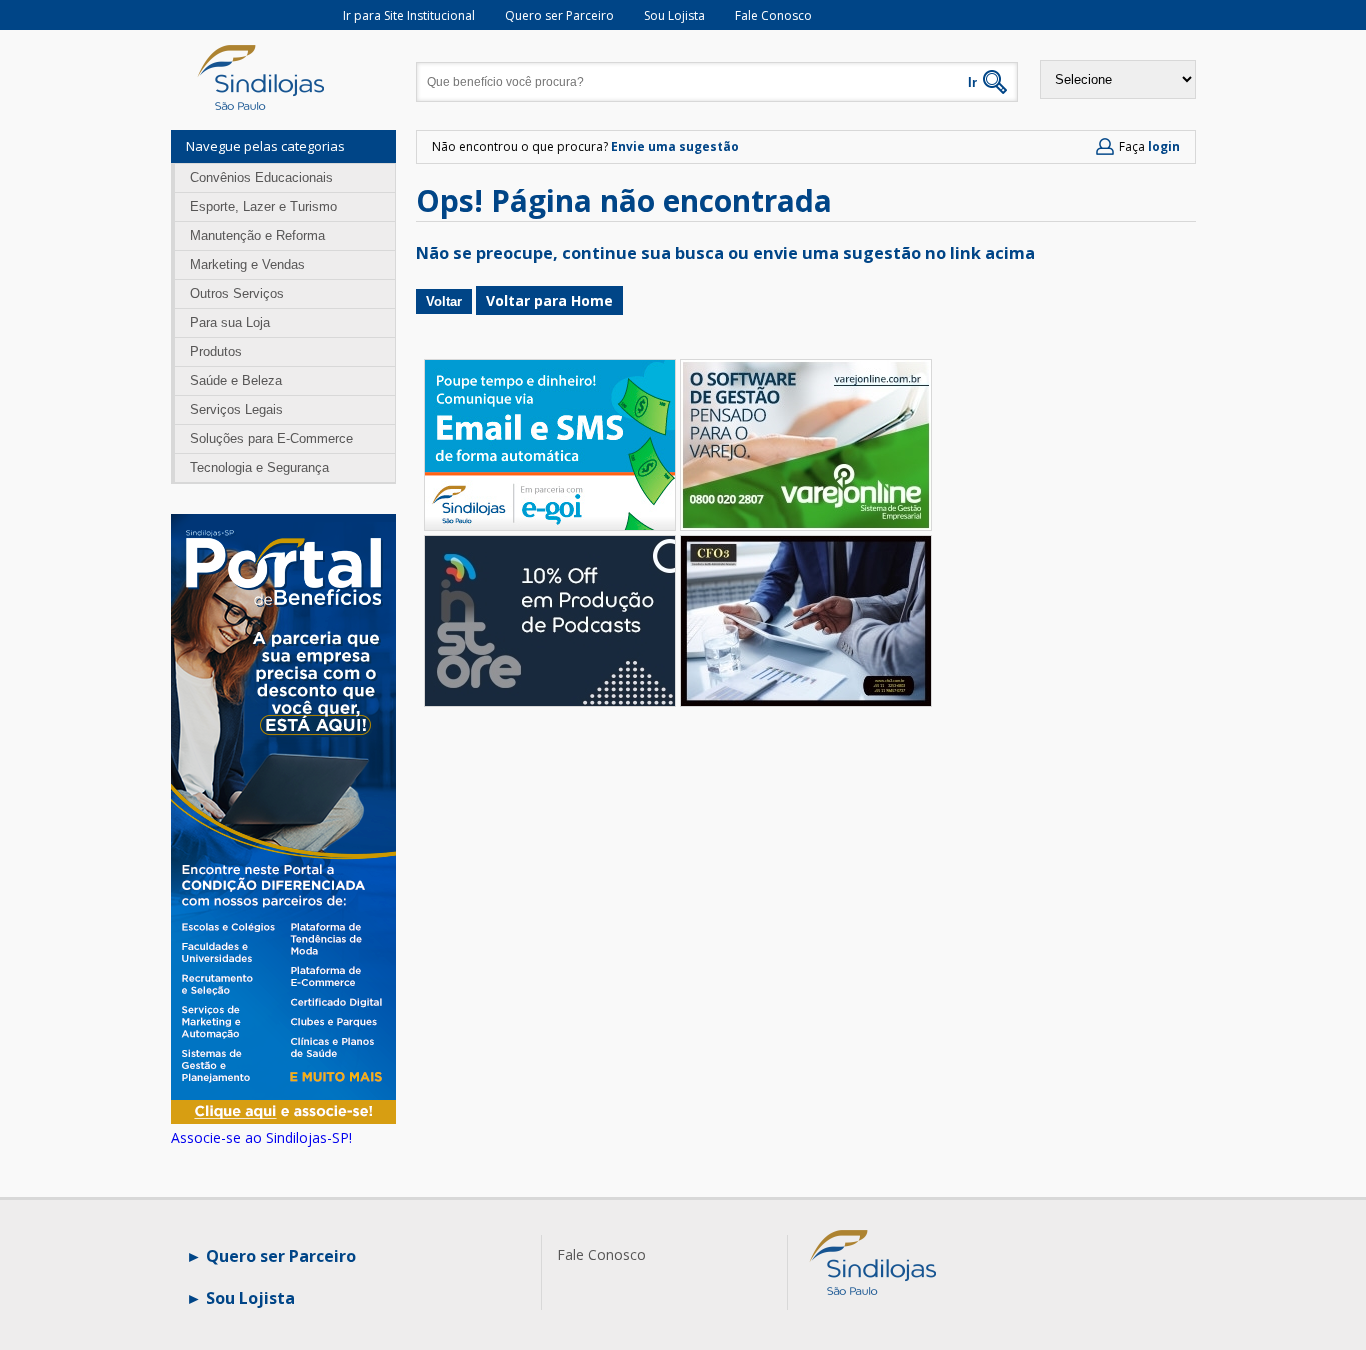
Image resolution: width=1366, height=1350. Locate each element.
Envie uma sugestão (675, 146)
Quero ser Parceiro (559, 15)
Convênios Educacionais (261, 177)
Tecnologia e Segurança (259, 467)
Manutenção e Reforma (257, 235)
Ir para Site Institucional (409, 15)
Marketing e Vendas (247, 264)
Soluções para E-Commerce (271, 438)
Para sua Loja (230, 322)
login (1164, 146)
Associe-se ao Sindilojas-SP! (261, 1137)
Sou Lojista (674, 15)
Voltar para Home (549, 300)
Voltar (444, 301)
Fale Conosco (773, 15)
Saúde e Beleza (236, 380)
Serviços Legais (236, 409)
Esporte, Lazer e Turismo (263, 206)
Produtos (216, 351)
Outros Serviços (237, 293)
